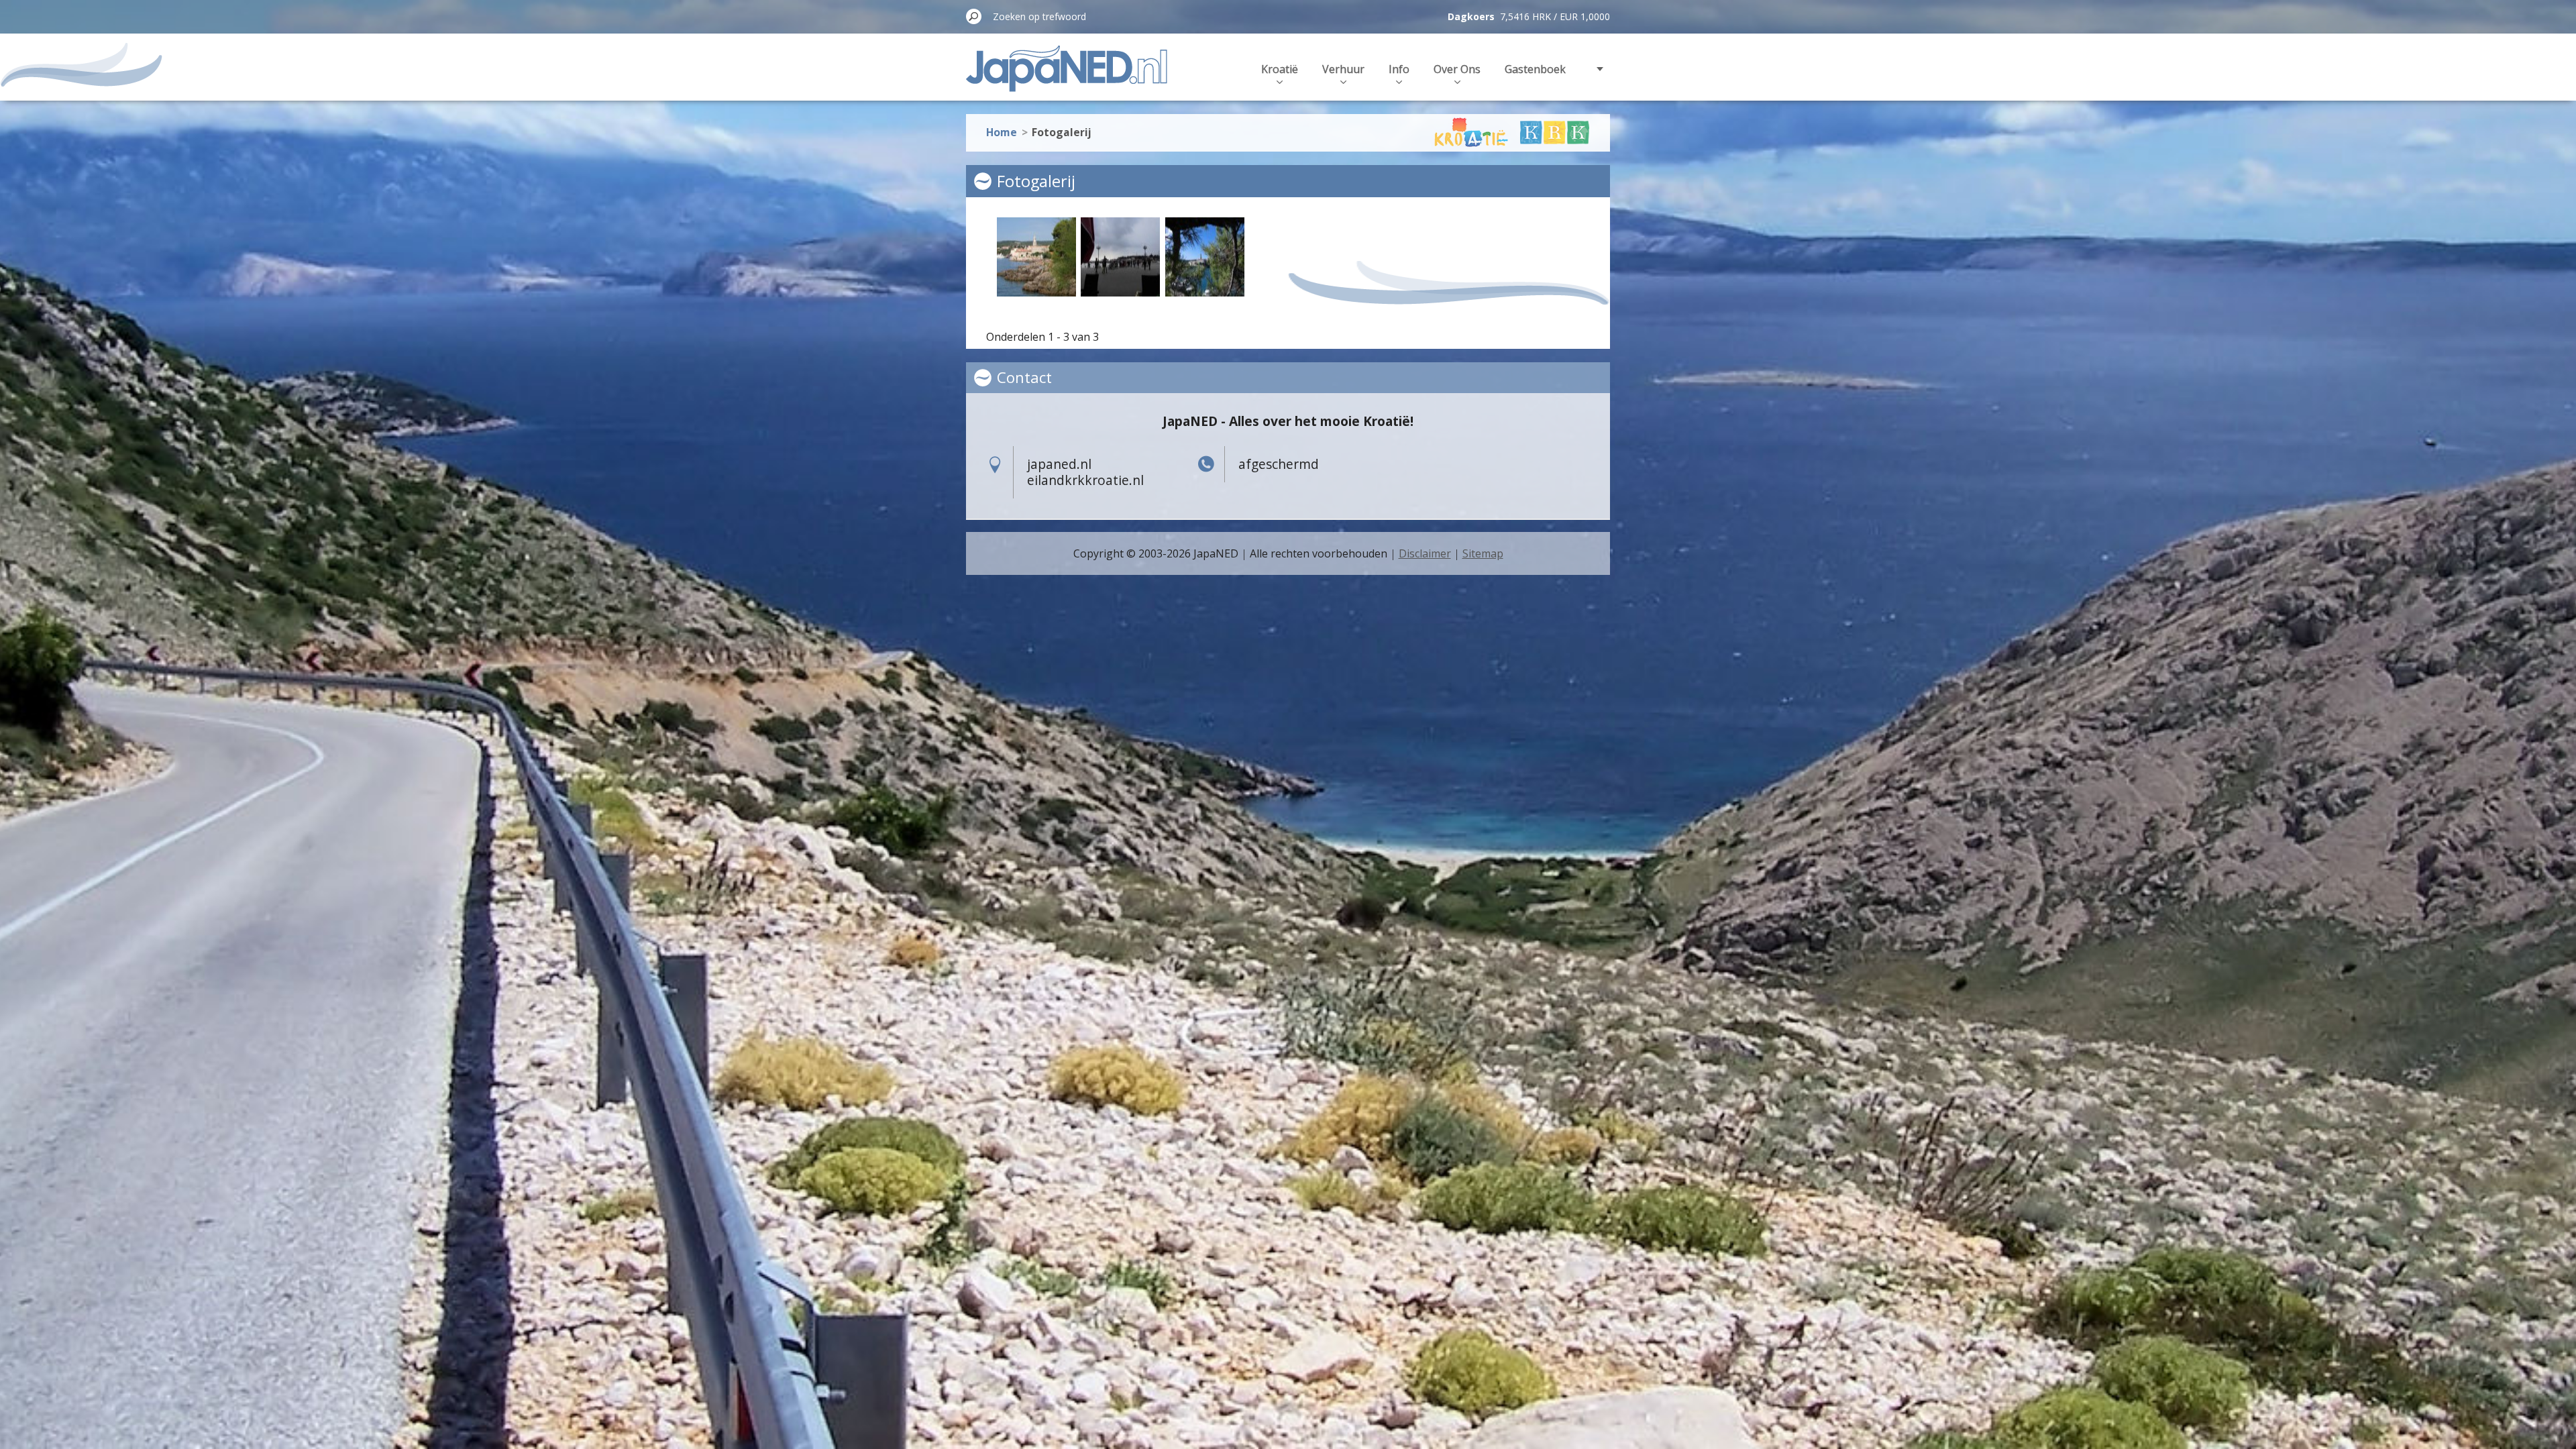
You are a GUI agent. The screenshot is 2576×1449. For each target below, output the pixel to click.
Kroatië (1280, 69)
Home (1002, 132)
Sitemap (1483, 553)
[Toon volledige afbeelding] (1036, 257)
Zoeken (974, 16)
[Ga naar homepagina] (1067, 76)
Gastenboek (1535, 69)
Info (1399, 69)
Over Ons (1457, 69)
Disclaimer (1425, 553)
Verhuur (1343, 69)
